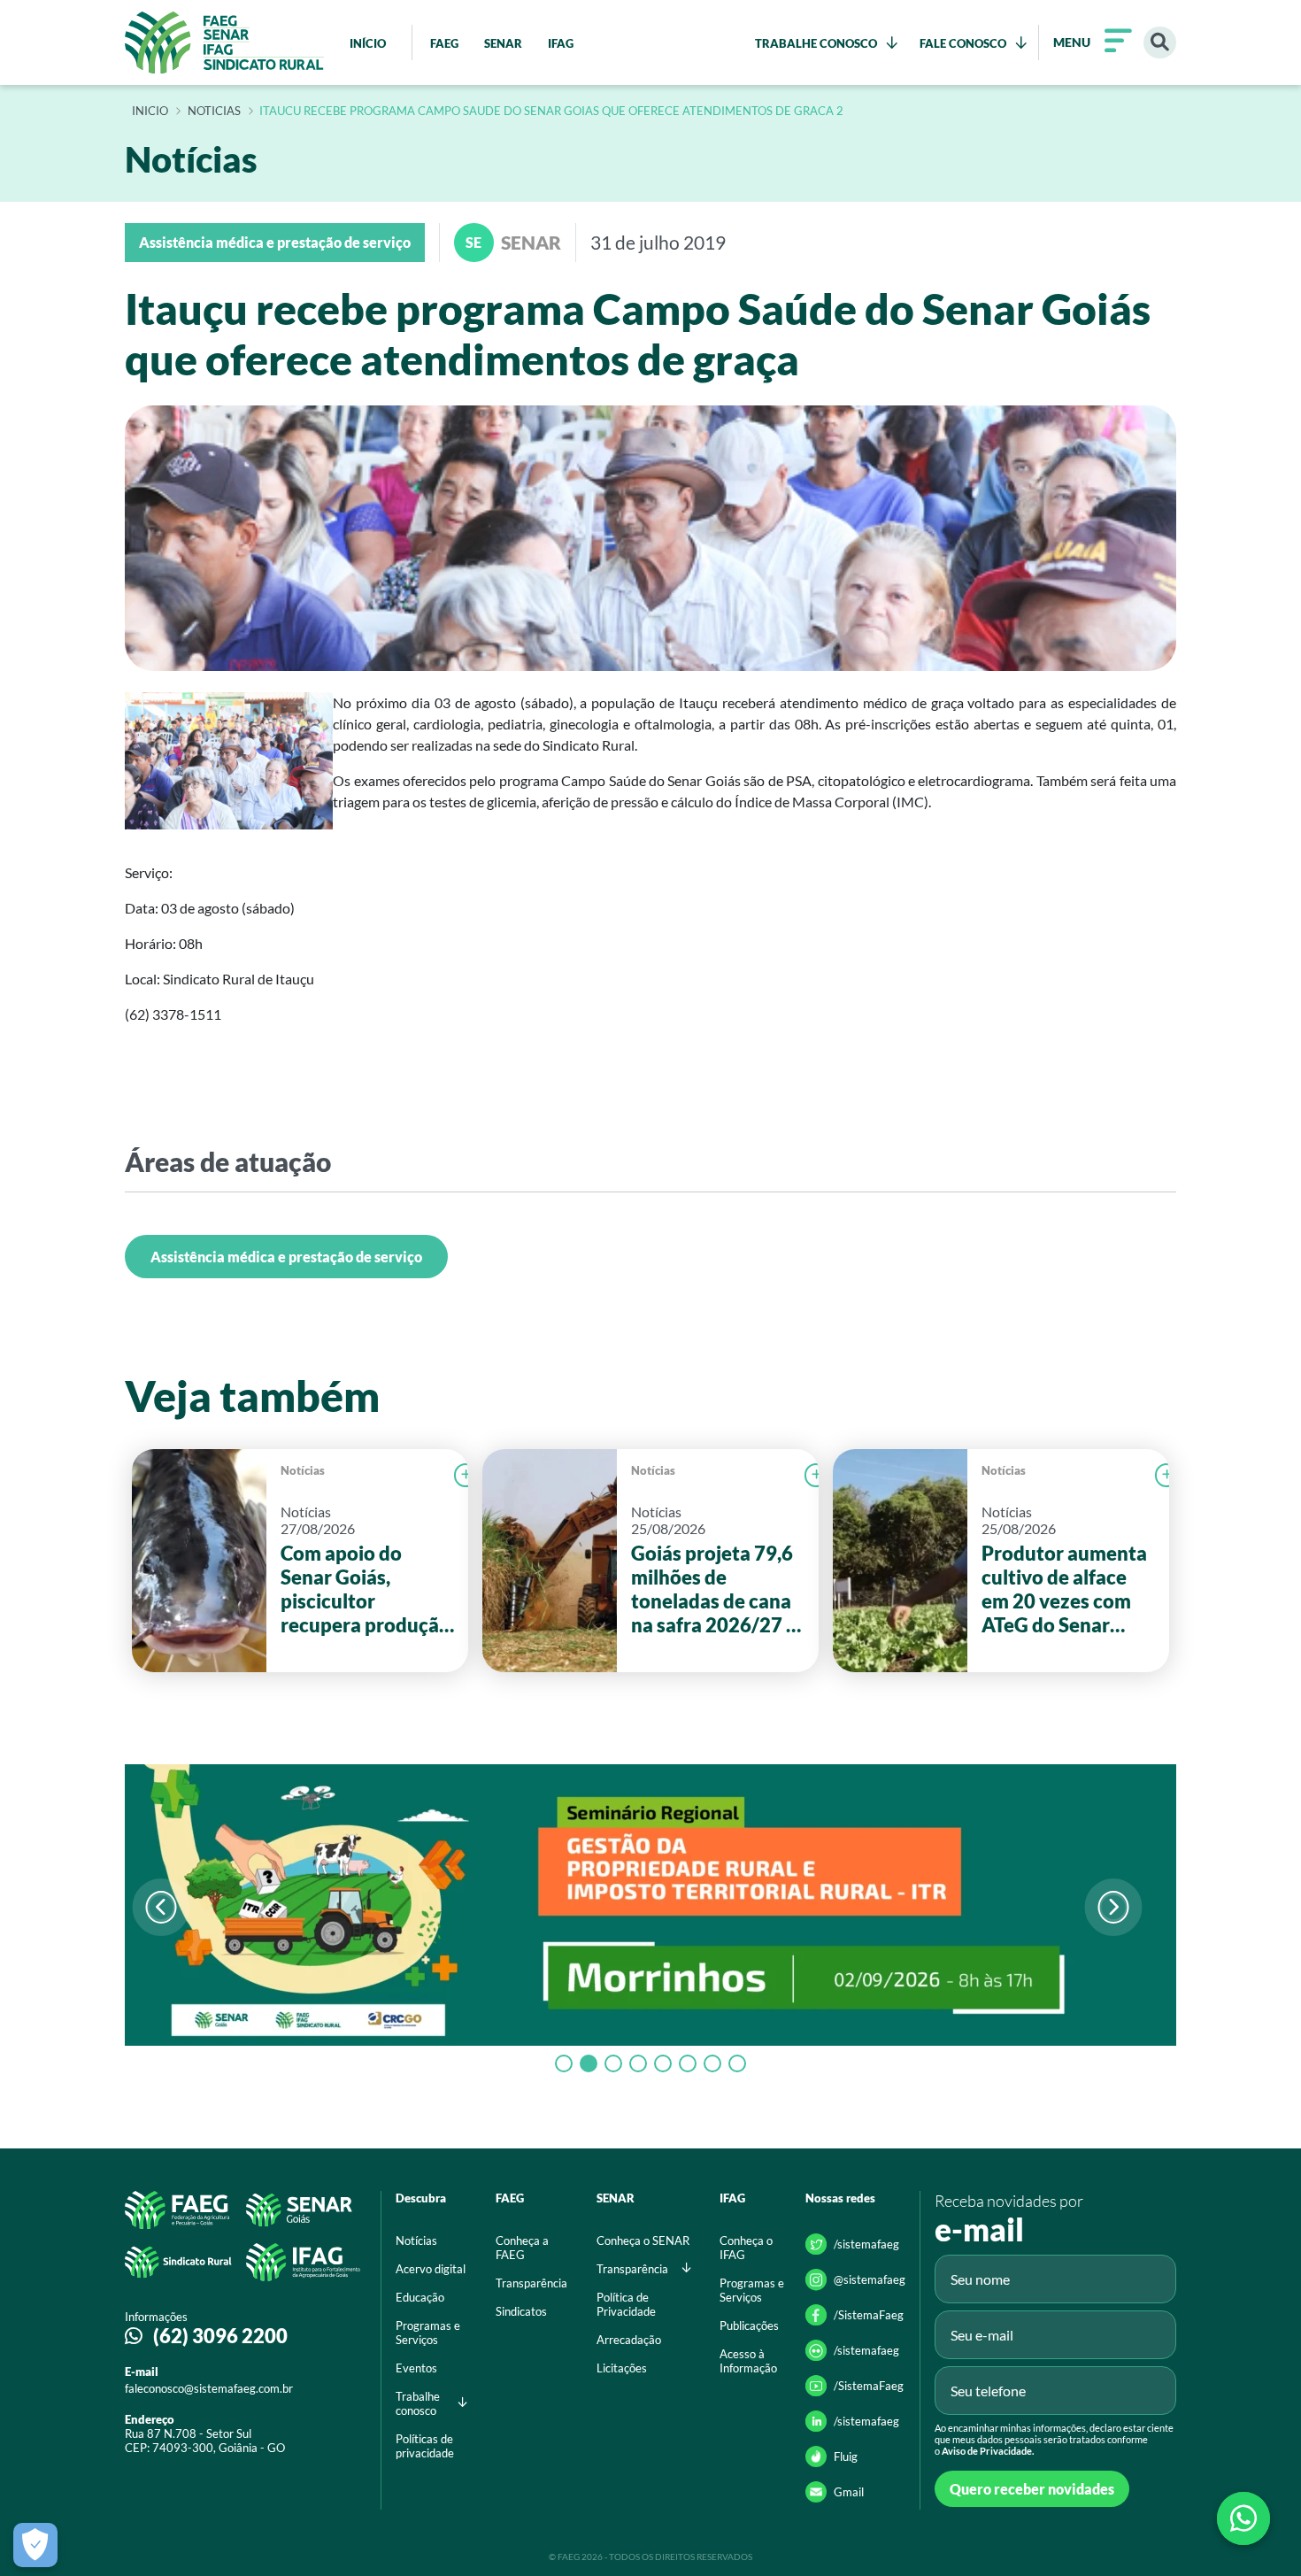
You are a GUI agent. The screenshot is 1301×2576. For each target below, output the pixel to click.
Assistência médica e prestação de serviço (286, 1257)
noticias (214, 112)
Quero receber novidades (1032, 2489)
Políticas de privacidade (425, 2446)
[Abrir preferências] (35, 2545)
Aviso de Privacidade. (988, 2451)
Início (150, 112)
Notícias (303, 1470)
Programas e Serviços (428, 2333)
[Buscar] (1160, 43)
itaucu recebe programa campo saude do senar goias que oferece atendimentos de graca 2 (551, 112)
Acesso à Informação (748, 2361)
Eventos (416, 2368)
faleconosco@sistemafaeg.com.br (209, 2388)
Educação (420, 2297)
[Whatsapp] (1243, 2518)
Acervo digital (431, 2269)
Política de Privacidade (626, 2304)
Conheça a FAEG (522, 2248)
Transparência (531, 2283)
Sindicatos (521, 2311)
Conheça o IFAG (746, 2248)
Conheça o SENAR (643, 2241)
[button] (1113, 1907)
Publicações (749, 2325)
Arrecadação (629, 2340)
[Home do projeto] (224, 42)
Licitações (622, 2368)
